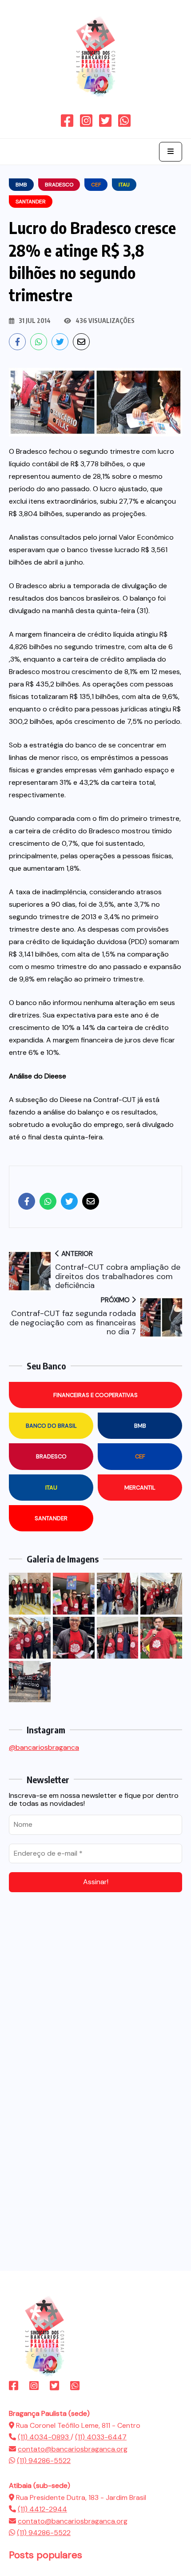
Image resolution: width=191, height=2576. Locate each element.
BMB (140, 1426)
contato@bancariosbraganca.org (73, 2449)
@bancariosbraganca (44, 1747)
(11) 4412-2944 (42, 2509)
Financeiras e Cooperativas (95, 1395)
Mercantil (140, 1488)
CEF (140, 1456)
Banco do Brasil (51, 1426)
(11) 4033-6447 (101, 2437)
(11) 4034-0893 (44, 2437)
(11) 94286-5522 (44, 2461)
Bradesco (51, 1456)
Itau (51, 1488)
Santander (51, 1518)
